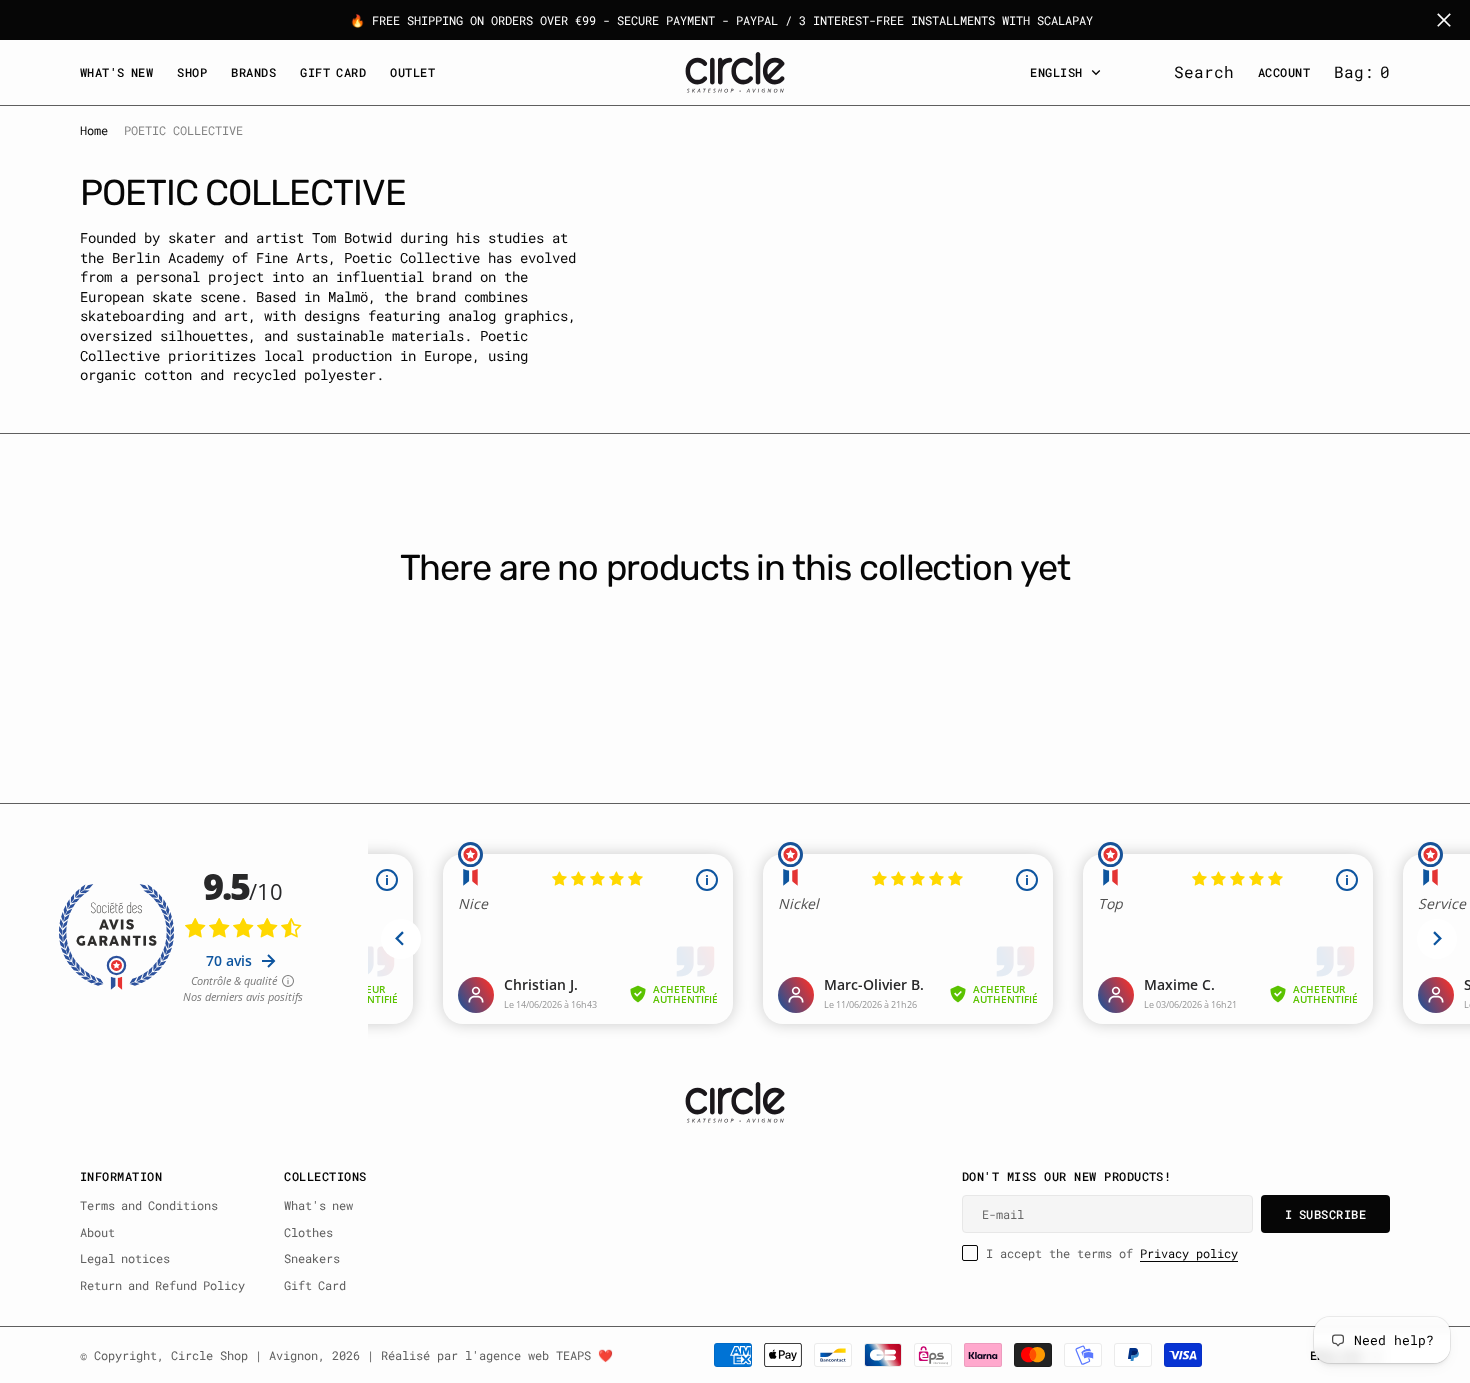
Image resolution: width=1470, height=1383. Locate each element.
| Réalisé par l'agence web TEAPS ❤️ (490, 1355)
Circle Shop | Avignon (244, 1355)
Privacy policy (1189, 1253)
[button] (1362, 72)
